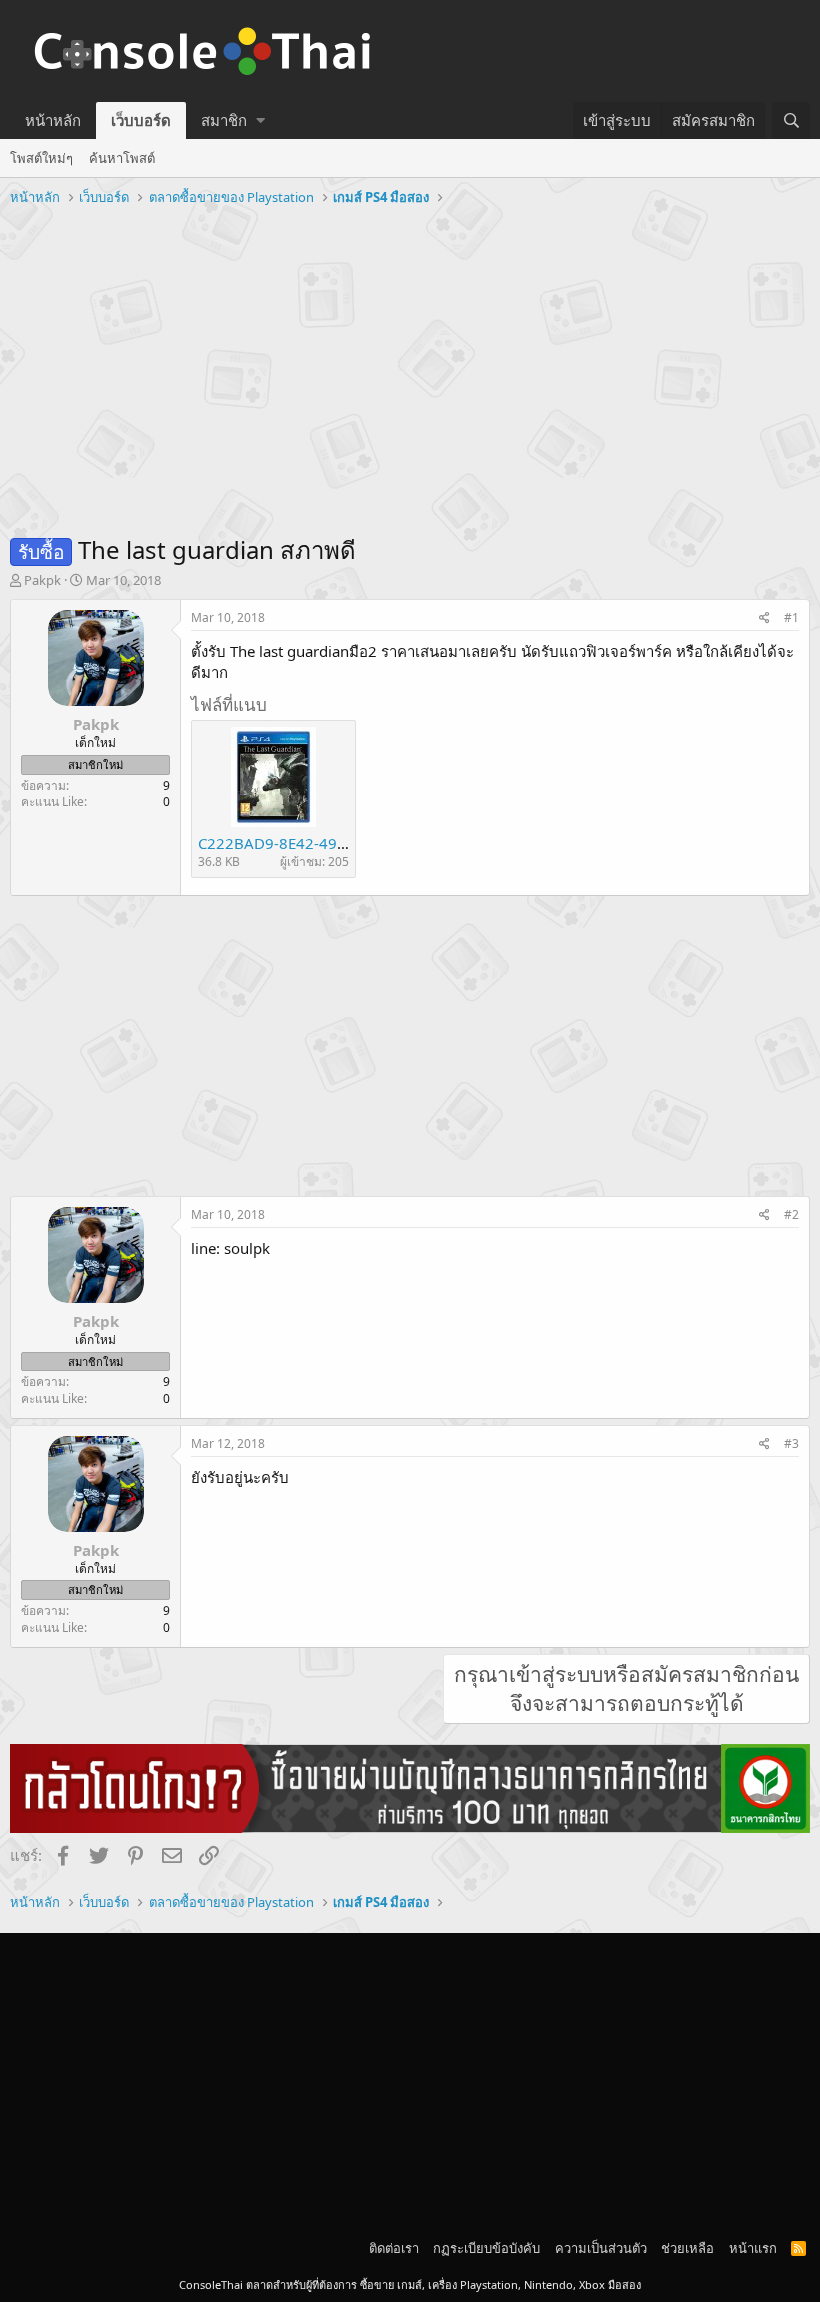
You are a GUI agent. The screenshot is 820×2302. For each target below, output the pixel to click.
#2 (791, 1214)
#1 (791, 617)
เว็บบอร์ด (141, 120)
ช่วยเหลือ (687, 2248)
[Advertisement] (410, 363)
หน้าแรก (753, 2248)
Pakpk (42, 580)
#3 (791, 1443)
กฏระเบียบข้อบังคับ (486, 2248)
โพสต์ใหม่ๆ (41, 158)
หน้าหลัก (53, 120)
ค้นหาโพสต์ (122, 158)
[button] (260, 120)
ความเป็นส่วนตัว (601, 2248)
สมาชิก (224, 120)
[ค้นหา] (791, 120)
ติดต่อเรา (394, 2248)
